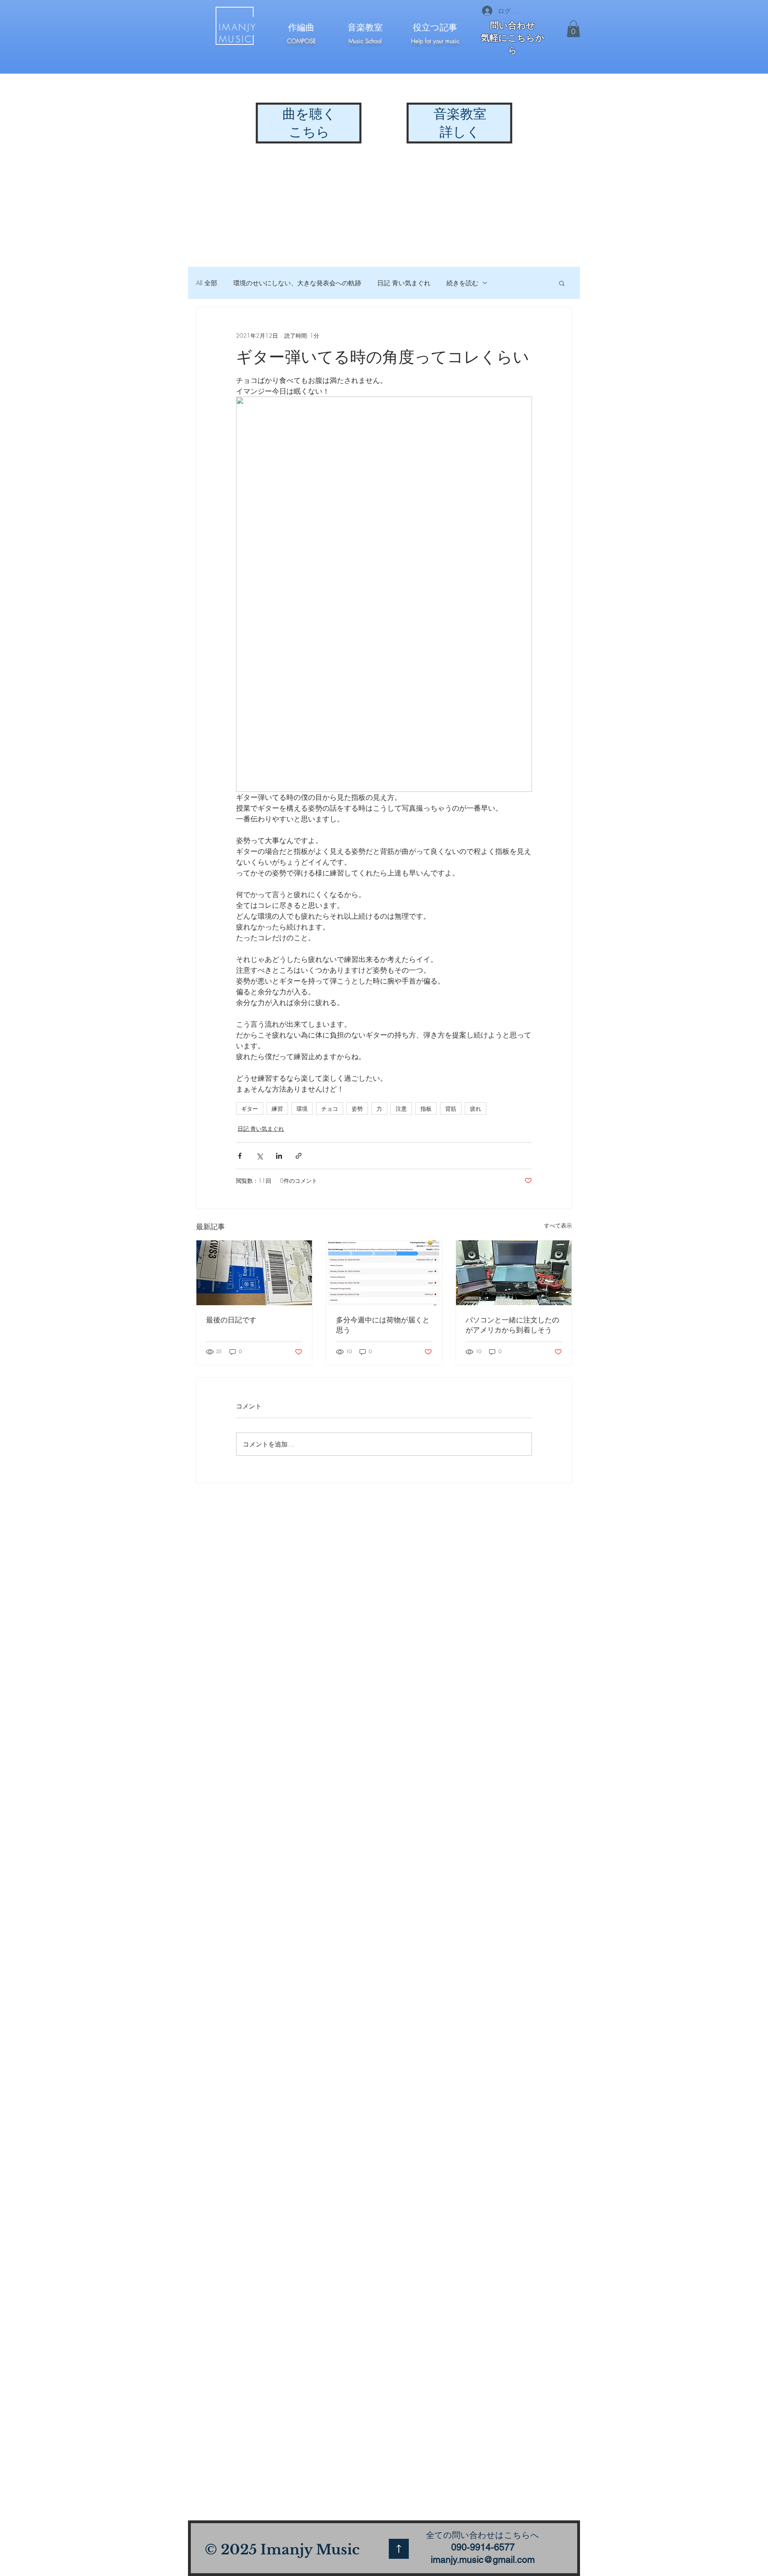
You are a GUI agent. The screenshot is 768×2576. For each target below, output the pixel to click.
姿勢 (357, 1109)
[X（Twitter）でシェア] (259, 1156)
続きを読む (462, 283)
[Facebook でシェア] (240, 1156)
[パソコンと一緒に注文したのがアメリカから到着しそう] (514, 1273)
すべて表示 (558, 1225)
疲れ (476, 1109)
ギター (250, 1109)
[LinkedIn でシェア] (279, 1156)
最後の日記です (231, 1320)
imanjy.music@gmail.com (483, 2560)
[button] (573, 29)
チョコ (330, 1109)
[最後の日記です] (254, 1273)
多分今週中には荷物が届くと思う (383, 1325)
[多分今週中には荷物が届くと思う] (384, 1273)
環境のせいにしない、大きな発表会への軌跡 (297, 283)
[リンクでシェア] (299, 1156)
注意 (401, 1109)
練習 (277, 1109)
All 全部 (207, 283)
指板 (426, 1109)
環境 (302, 1109)
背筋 (451, 1109)
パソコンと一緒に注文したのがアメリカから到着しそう (512, 1325)
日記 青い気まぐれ (404, 283)
